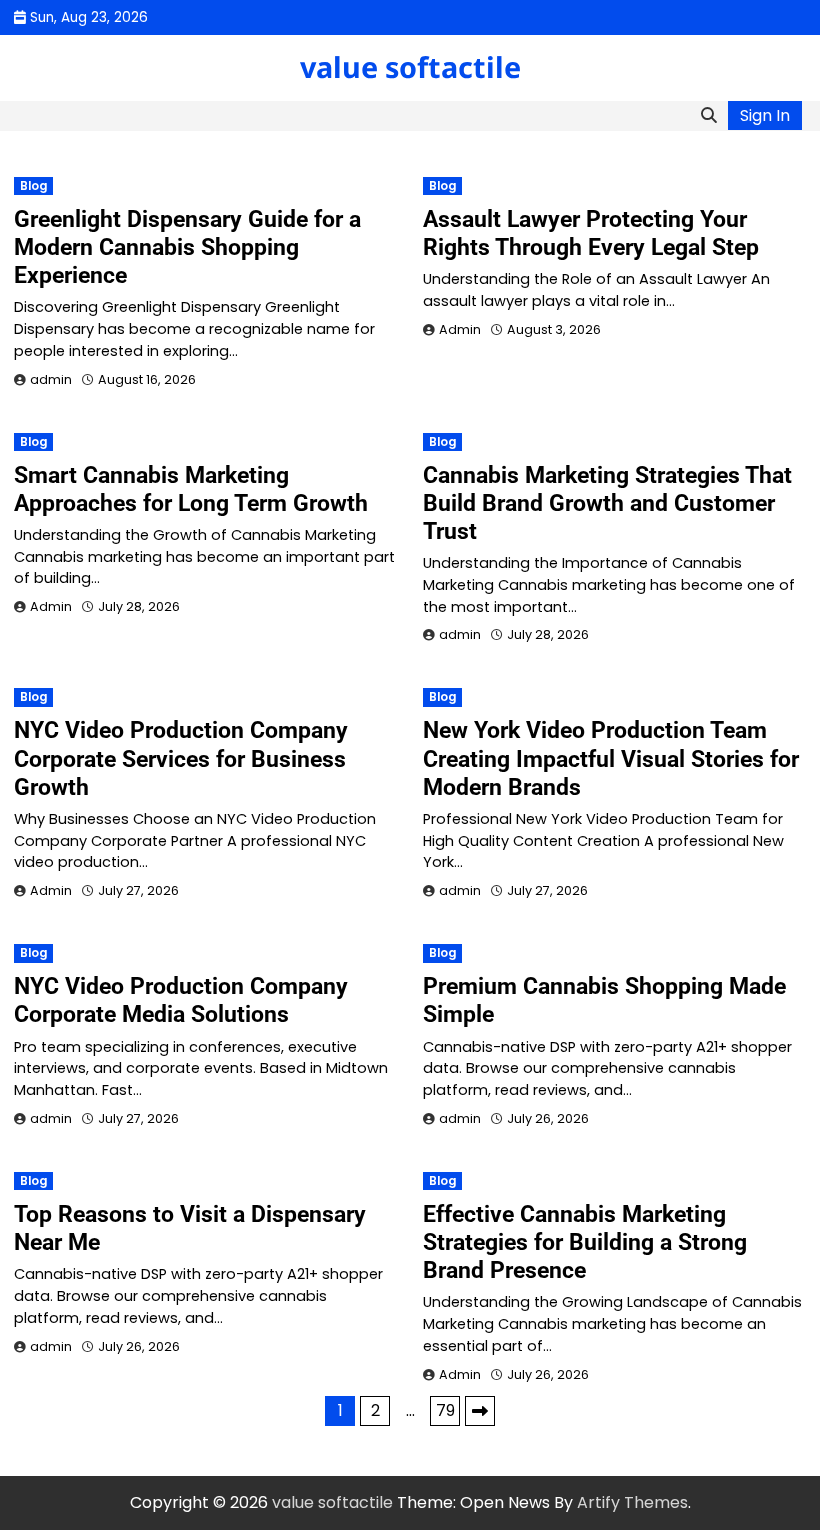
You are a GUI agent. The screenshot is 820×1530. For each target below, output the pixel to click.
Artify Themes (632, 1502)
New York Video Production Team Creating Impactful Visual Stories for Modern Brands (611, 758)
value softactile (410, 66)
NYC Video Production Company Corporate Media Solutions (181, 1000)
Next (480, 1411)
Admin (460, 329)
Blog (33, 186)
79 (445, 1410)
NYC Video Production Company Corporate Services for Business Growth (181, 758)
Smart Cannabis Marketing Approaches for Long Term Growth (191, 489)
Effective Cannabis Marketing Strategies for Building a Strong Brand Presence (585, 1242)
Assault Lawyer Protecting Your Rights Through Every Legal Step (591, 233)
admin (51, 379)
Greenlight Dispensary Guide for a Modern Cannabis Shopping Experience (187, 247)
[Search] (709, 116)
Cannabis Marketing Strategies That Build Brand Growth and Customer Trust (607, 503)
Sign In (765, 115)
